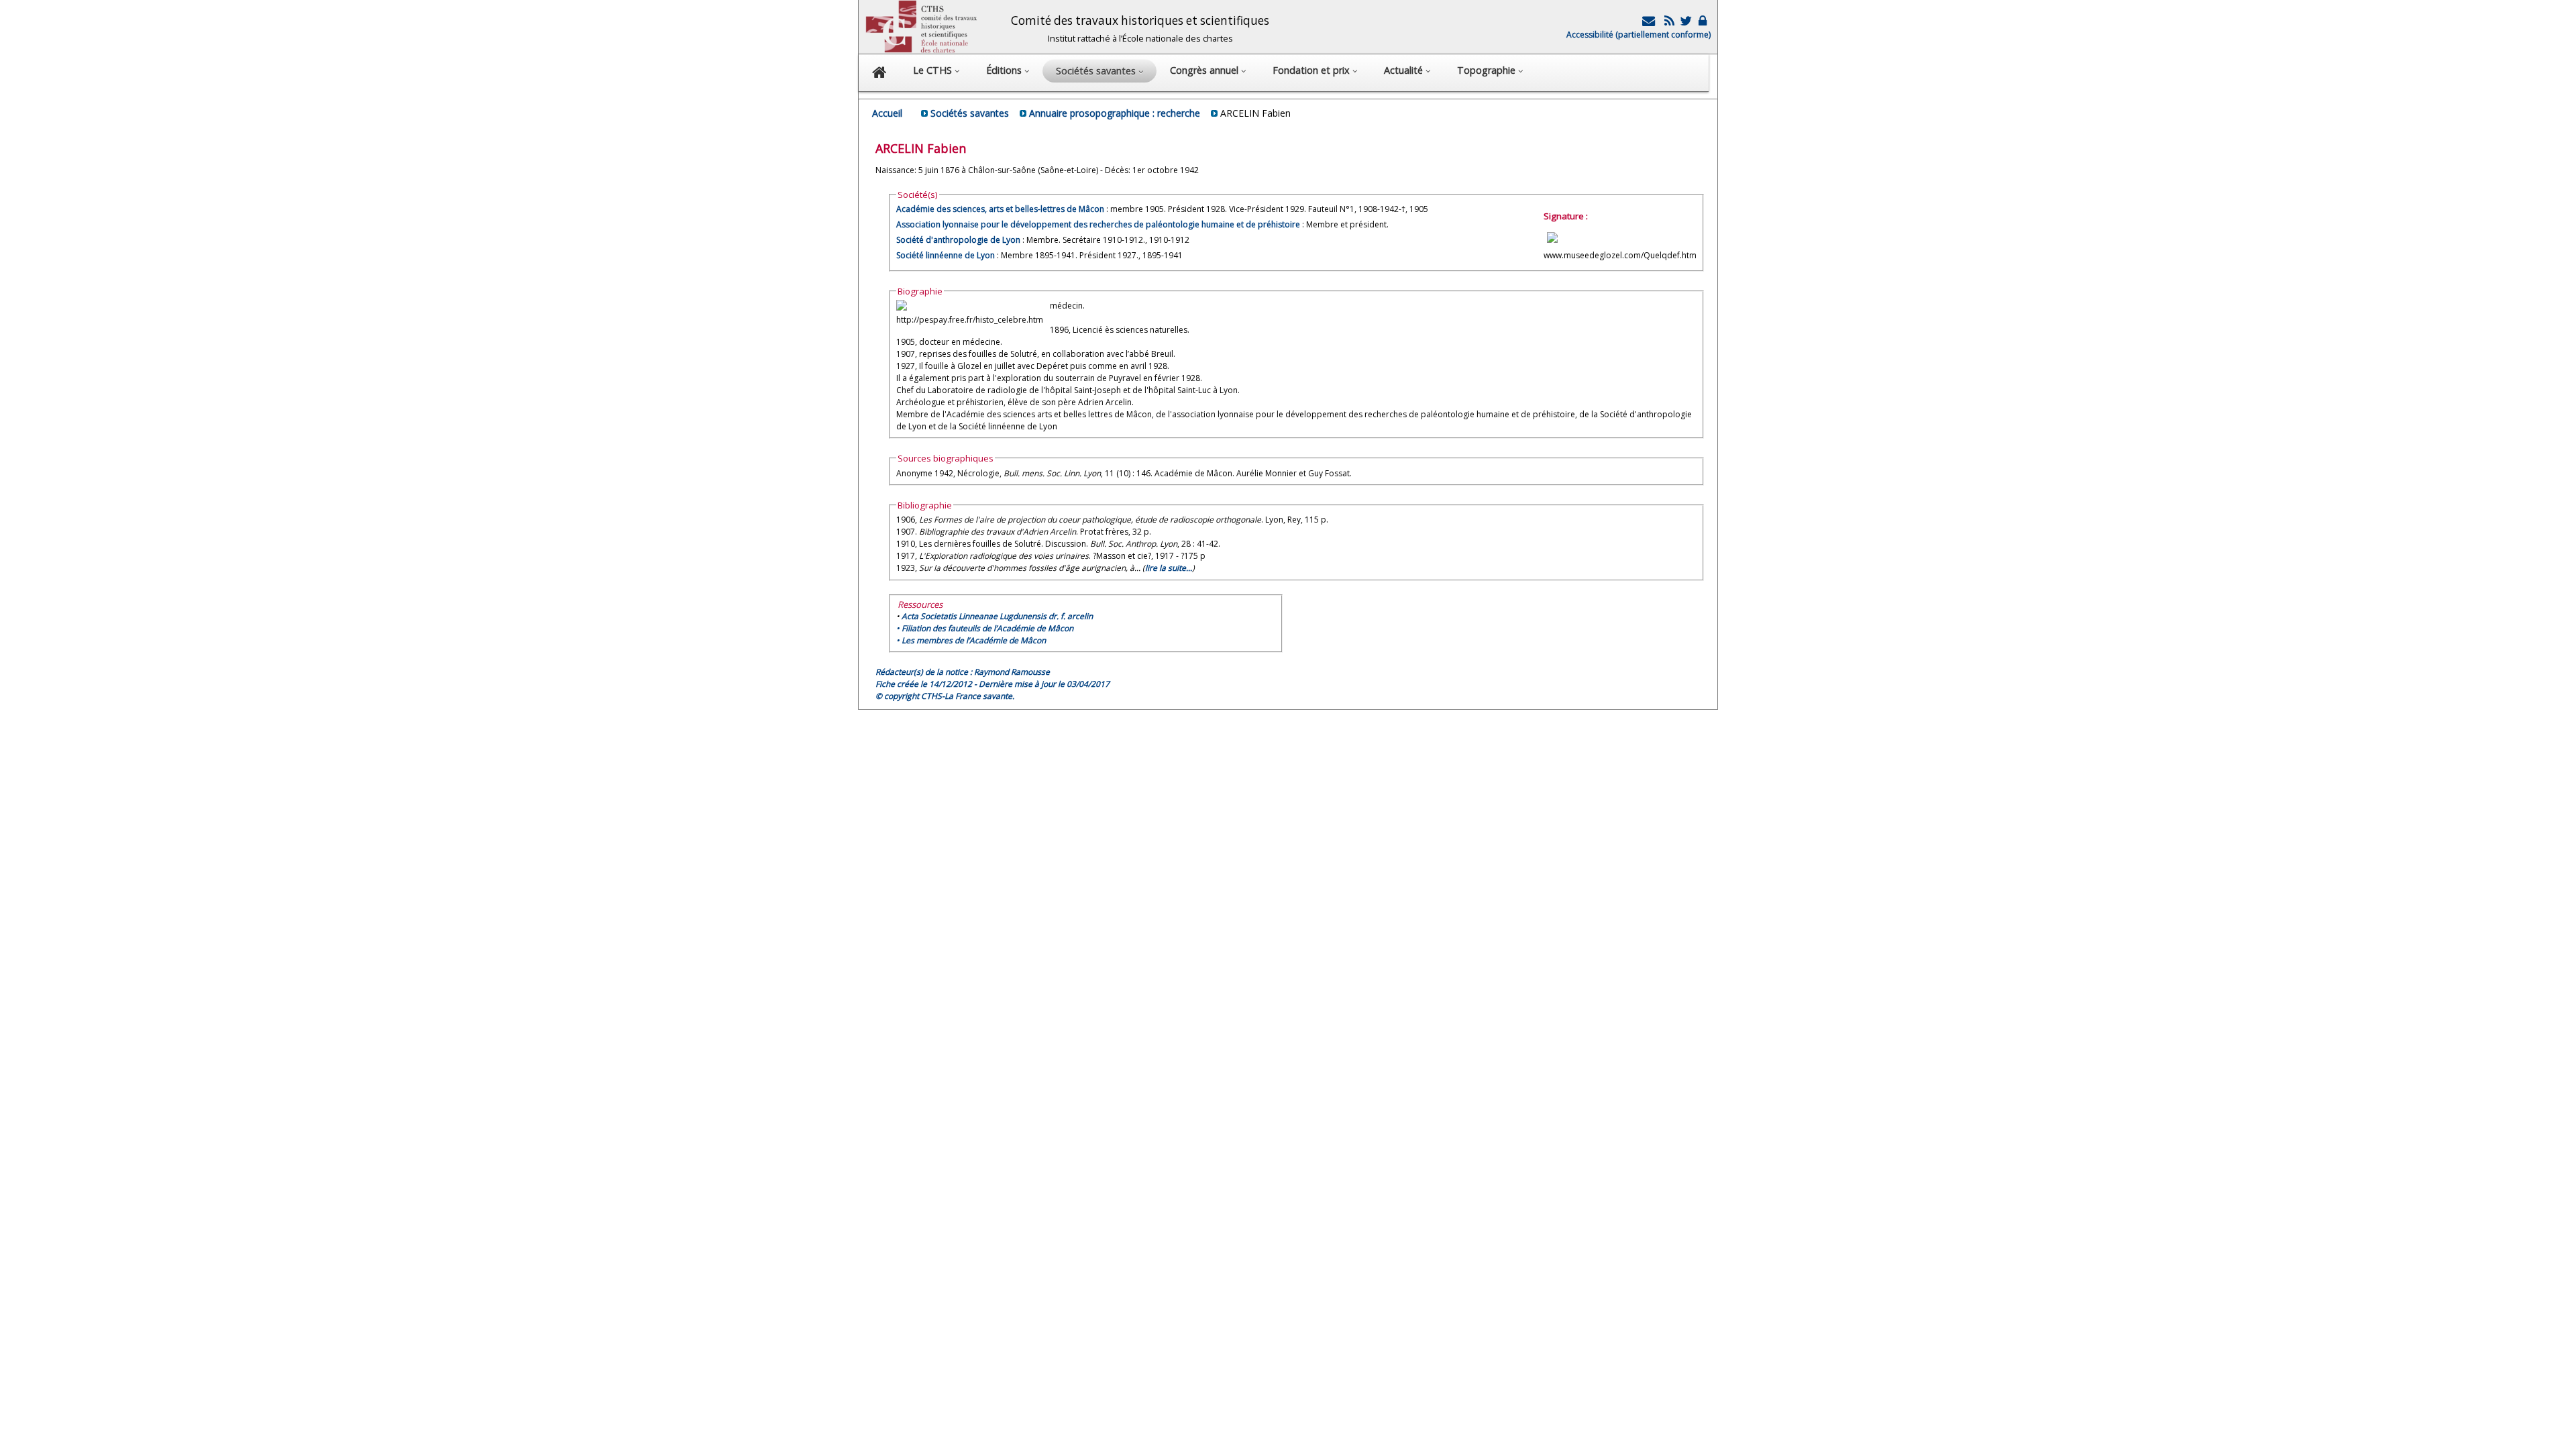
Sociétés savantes (970, 113)
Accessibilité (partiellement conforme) (1639, 35)
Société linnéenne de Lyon (946, 255)
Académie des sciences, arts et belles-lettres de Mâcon (1000, 209)
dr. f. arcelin (997, 616)
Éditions (1005, 70)
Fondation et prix (1312, 70)
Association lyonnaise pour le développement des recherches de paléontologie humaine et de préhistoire (1098, 224)
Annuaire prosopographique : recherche (1115, 113)
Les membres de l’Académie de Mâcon (974, 640)
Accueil (887, 113)
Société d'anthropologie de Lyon (958, 240)
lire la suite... (1169, 568)
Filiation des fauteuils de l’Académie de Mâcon (987, 628)
